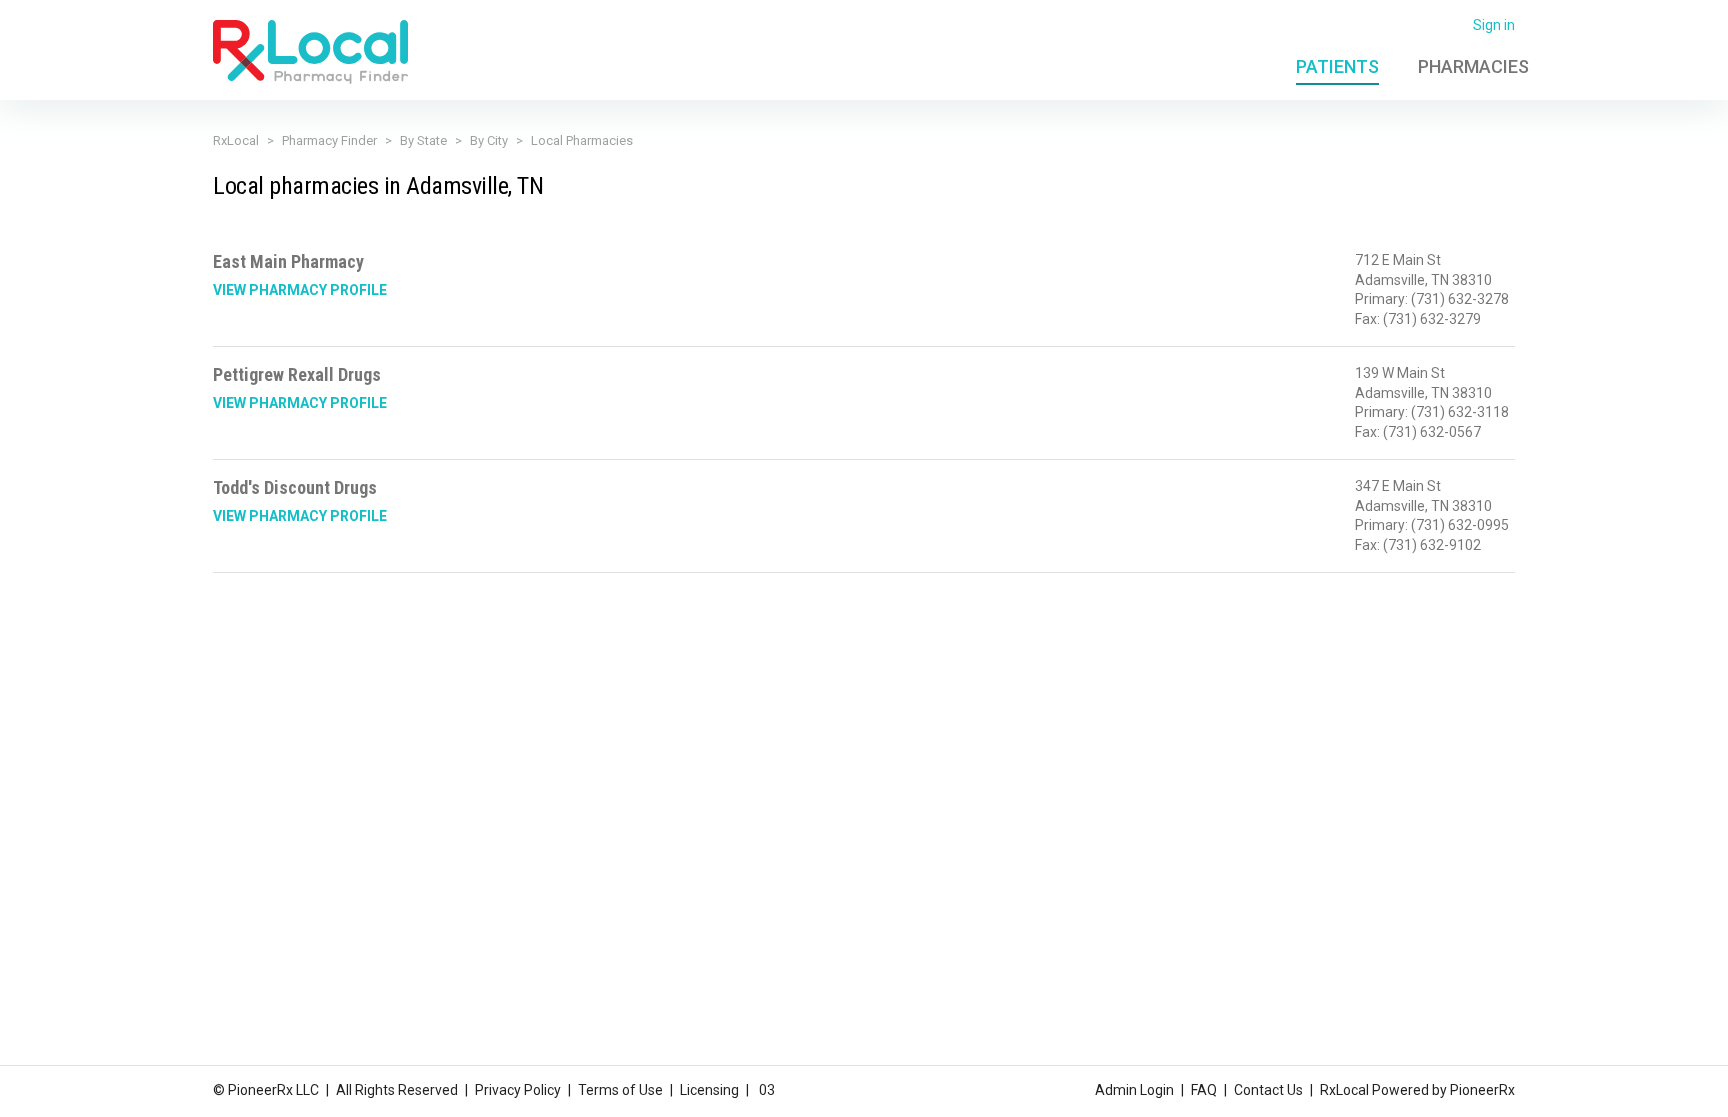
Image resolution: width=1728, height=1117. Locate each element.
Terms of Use (620, 1090)
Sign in (1494, 25)
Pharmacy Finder (329, 140)
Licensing (709, 1090)
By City (489, 140)
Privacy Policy (518, 1090)
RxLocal (236, 140)
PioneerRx (1482, 1090)
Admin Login (1134, 1090)
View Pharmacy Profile (300, 290)
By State (423, 140)
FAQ (1204, 1090)
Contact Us (1268, 1090)
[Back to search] (310, 51)
